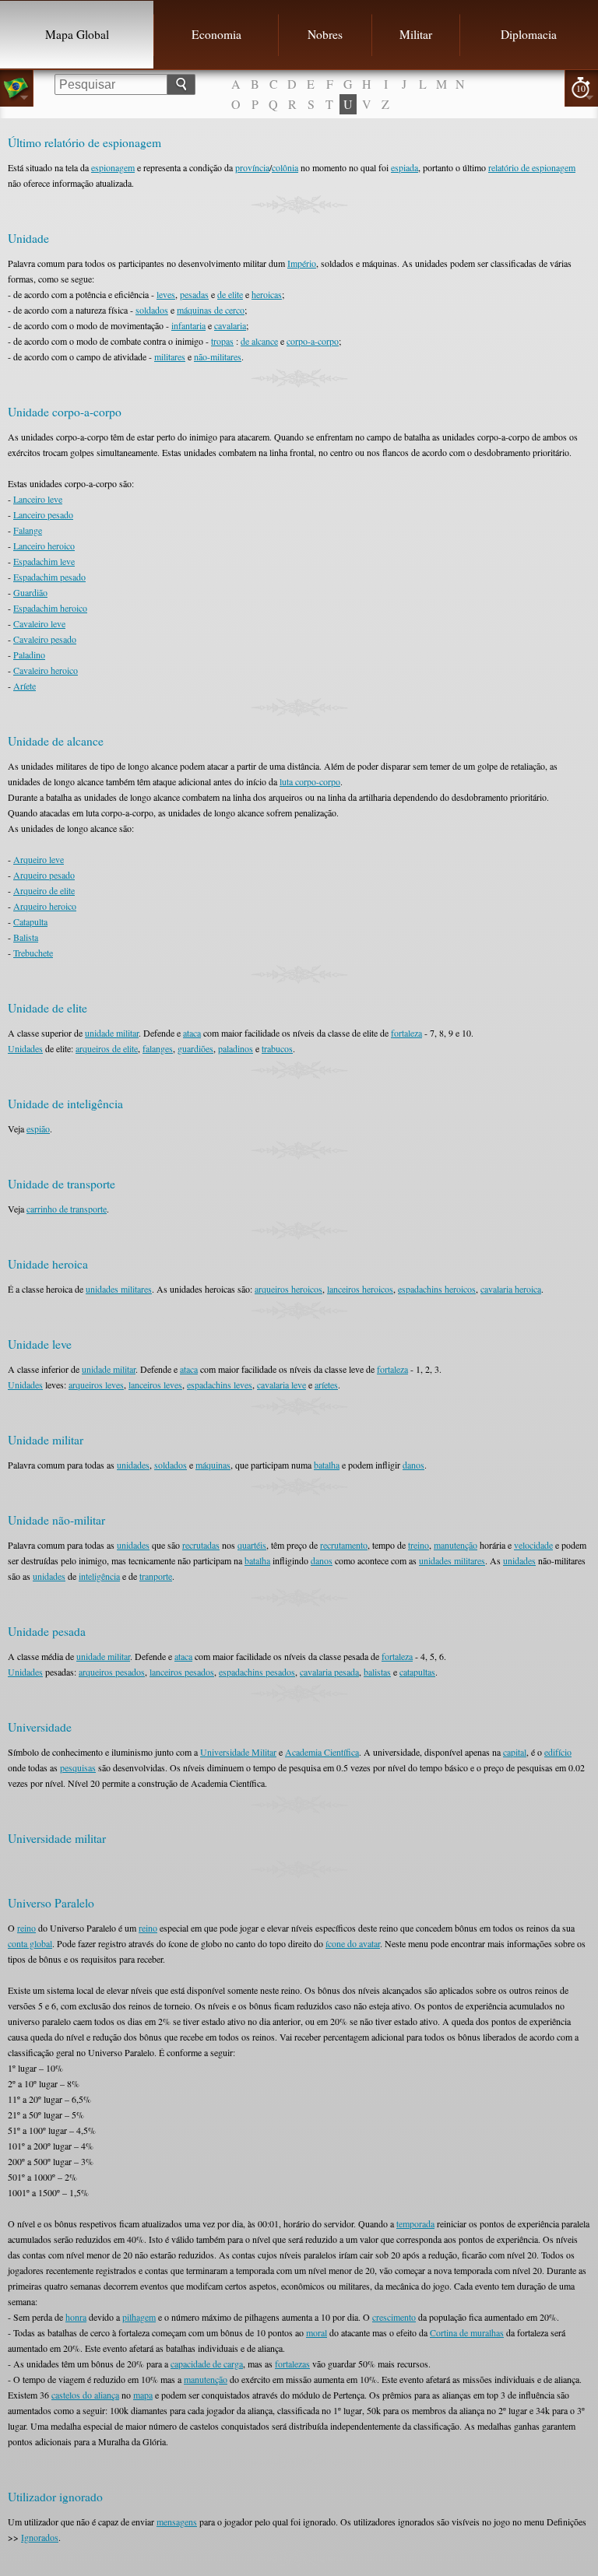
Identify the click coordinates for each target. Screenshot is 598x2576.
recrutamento (344, 1545)
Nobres (325, 34)
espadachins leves (220, 1385)
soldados (152, 310)
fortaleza (406, 1033)
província (252, 167)
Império (302, 263)
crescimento (394, 2317)
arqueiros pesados (112, 1672)
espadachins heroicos (437, 1289)
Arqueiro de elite (44, 890)
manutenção (456, 1545)
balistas (377, 1672)
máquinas (213, 1465)
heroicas (267, 294)
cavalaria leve (281, 1385)
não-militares (218, 356)
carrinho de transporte (67, 1209)
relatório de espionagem (532, 167)
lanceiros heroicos (360, 1289)
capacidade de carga (207, 2364)
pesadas (194, 294)
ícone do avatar (353, 1943)
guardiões (195, 1048)
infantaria (188, 325)
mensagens (177, 2522)
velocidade (533, 1545)
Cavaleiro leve (39, 623)
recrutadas (201, 1545)
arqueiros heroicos (288, 1289)
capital (515, 1752)
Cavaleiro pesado (45, 639)
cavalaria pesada (329, 1672)
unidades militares (119, 1289)
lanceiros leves (155, 1385)
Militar (416, 34)
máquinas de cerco (211, 310)
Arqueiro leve (39, 859)
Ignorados (40, 2537)
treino (419, 1545)
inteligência (99, 1576)
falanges (158, 1048)
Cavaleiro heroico (46, 670)
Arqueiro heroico (45, 906)
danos (413, 1465)
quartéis (252, 1545)
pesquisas (78, 1767)
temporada (415, 2223)
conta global (30, 1943)
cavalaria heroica (511, 1289)
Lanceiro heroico (44, 546)
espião (38, 1128)
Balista (26, 937)
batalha (327, 1465)
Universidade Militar (238, 1752)
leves (166, 294)
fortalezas (292, 2364)
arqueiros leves (96, 1385)
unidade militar (112, 1033)
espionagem (113, 167)
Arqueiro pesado (44, 875)
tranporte (156, 1576)
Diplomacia (529, 34)
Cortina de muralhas (467, 2332)
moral (317, 2332)
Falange (28, 530)
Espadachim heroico (50, 608)
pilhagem (139, 2317)
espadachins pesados (257, 1672)
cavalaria (230, 325)
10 (581, 88)
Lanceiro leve (38, 499)
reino (26, 1928)
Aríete (25, 686)
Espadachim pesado (49, 577)
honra (76, 2317)
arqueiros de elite (107, 1048)
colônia (285, 167)
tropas (222, 341)
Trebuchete (33, 953)
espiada (405, 167)
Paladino (29, 655)
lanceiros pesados (182, 1672)
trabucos (277, 1048)
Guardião (30, 592)
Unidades (25, 1048)
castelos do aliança (85, 2395)
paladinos (236, 1048)
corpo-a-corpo (313, 341)
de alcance (259, 341)
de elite (230, 294)
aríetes (326, 1385)
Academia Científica (322, 1752)
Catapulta (30, 921)
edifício (558, 1752)
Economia (216, 34)
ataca (192, 1033)
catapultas (417, 1672)
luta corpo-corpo (310, 781)
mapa (143, 2395)
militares (170, 356)
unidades (133, 1465)
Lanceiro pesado (43, 514)
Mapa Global (77, 34)
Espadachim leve (44, 561)
